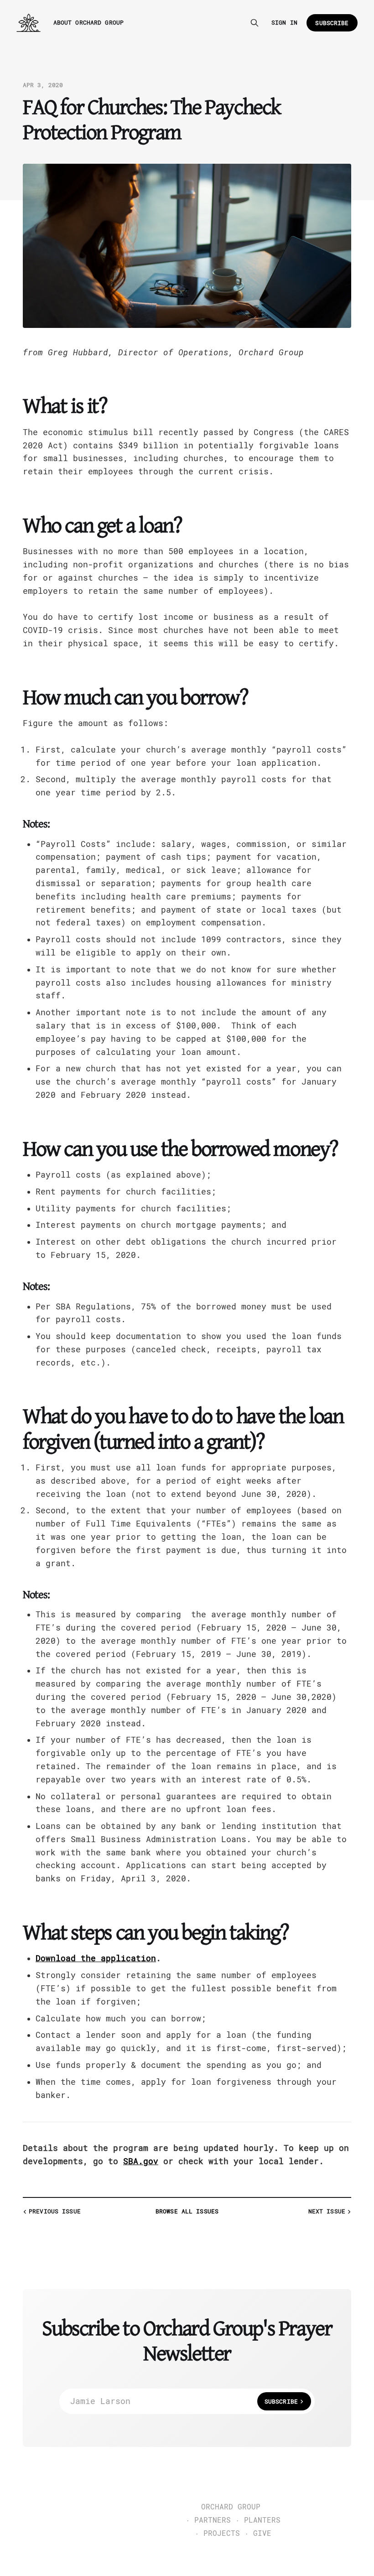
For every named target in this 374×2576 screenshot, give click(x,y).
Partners (213, 2520)
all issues (187, 2211)
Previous (55, 2211)
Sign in (284, 23)
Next (327, 2211)
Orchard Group (231, 2507)
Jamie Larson (184, 2401)
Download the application (96, 1958)
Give (262, 2534)
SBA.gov (141, 2161)
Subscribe (332, 23)
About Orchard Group (88, 23)
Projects (222, 2534)
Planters (262, 2520)
